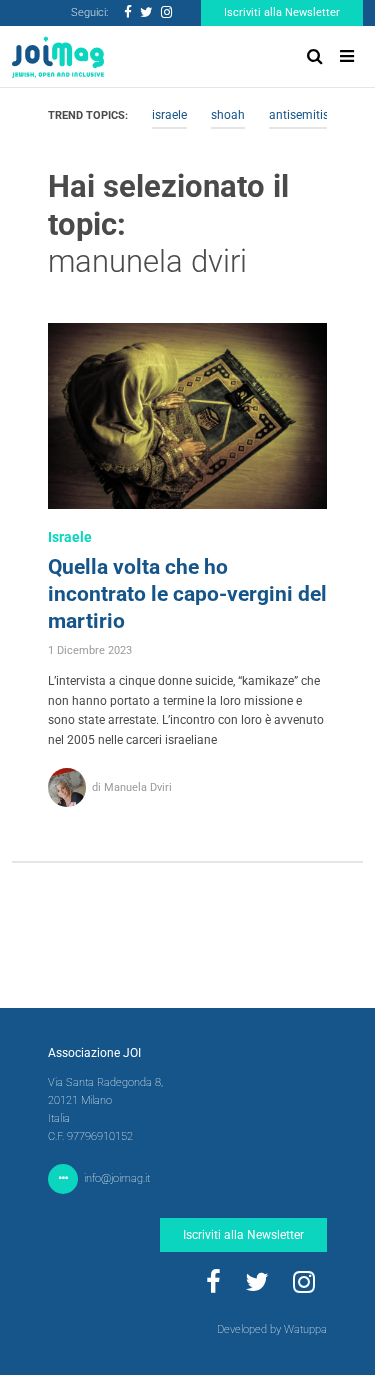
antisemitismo (308, 115)
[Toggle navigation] (347, 56)
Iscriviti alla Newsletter (282, 12)
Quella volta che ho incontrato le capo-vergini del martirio (187, 594)
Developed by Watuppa (272, 1329)
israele (169, 115)
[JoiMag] (58, 57)
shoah (228, 115)
